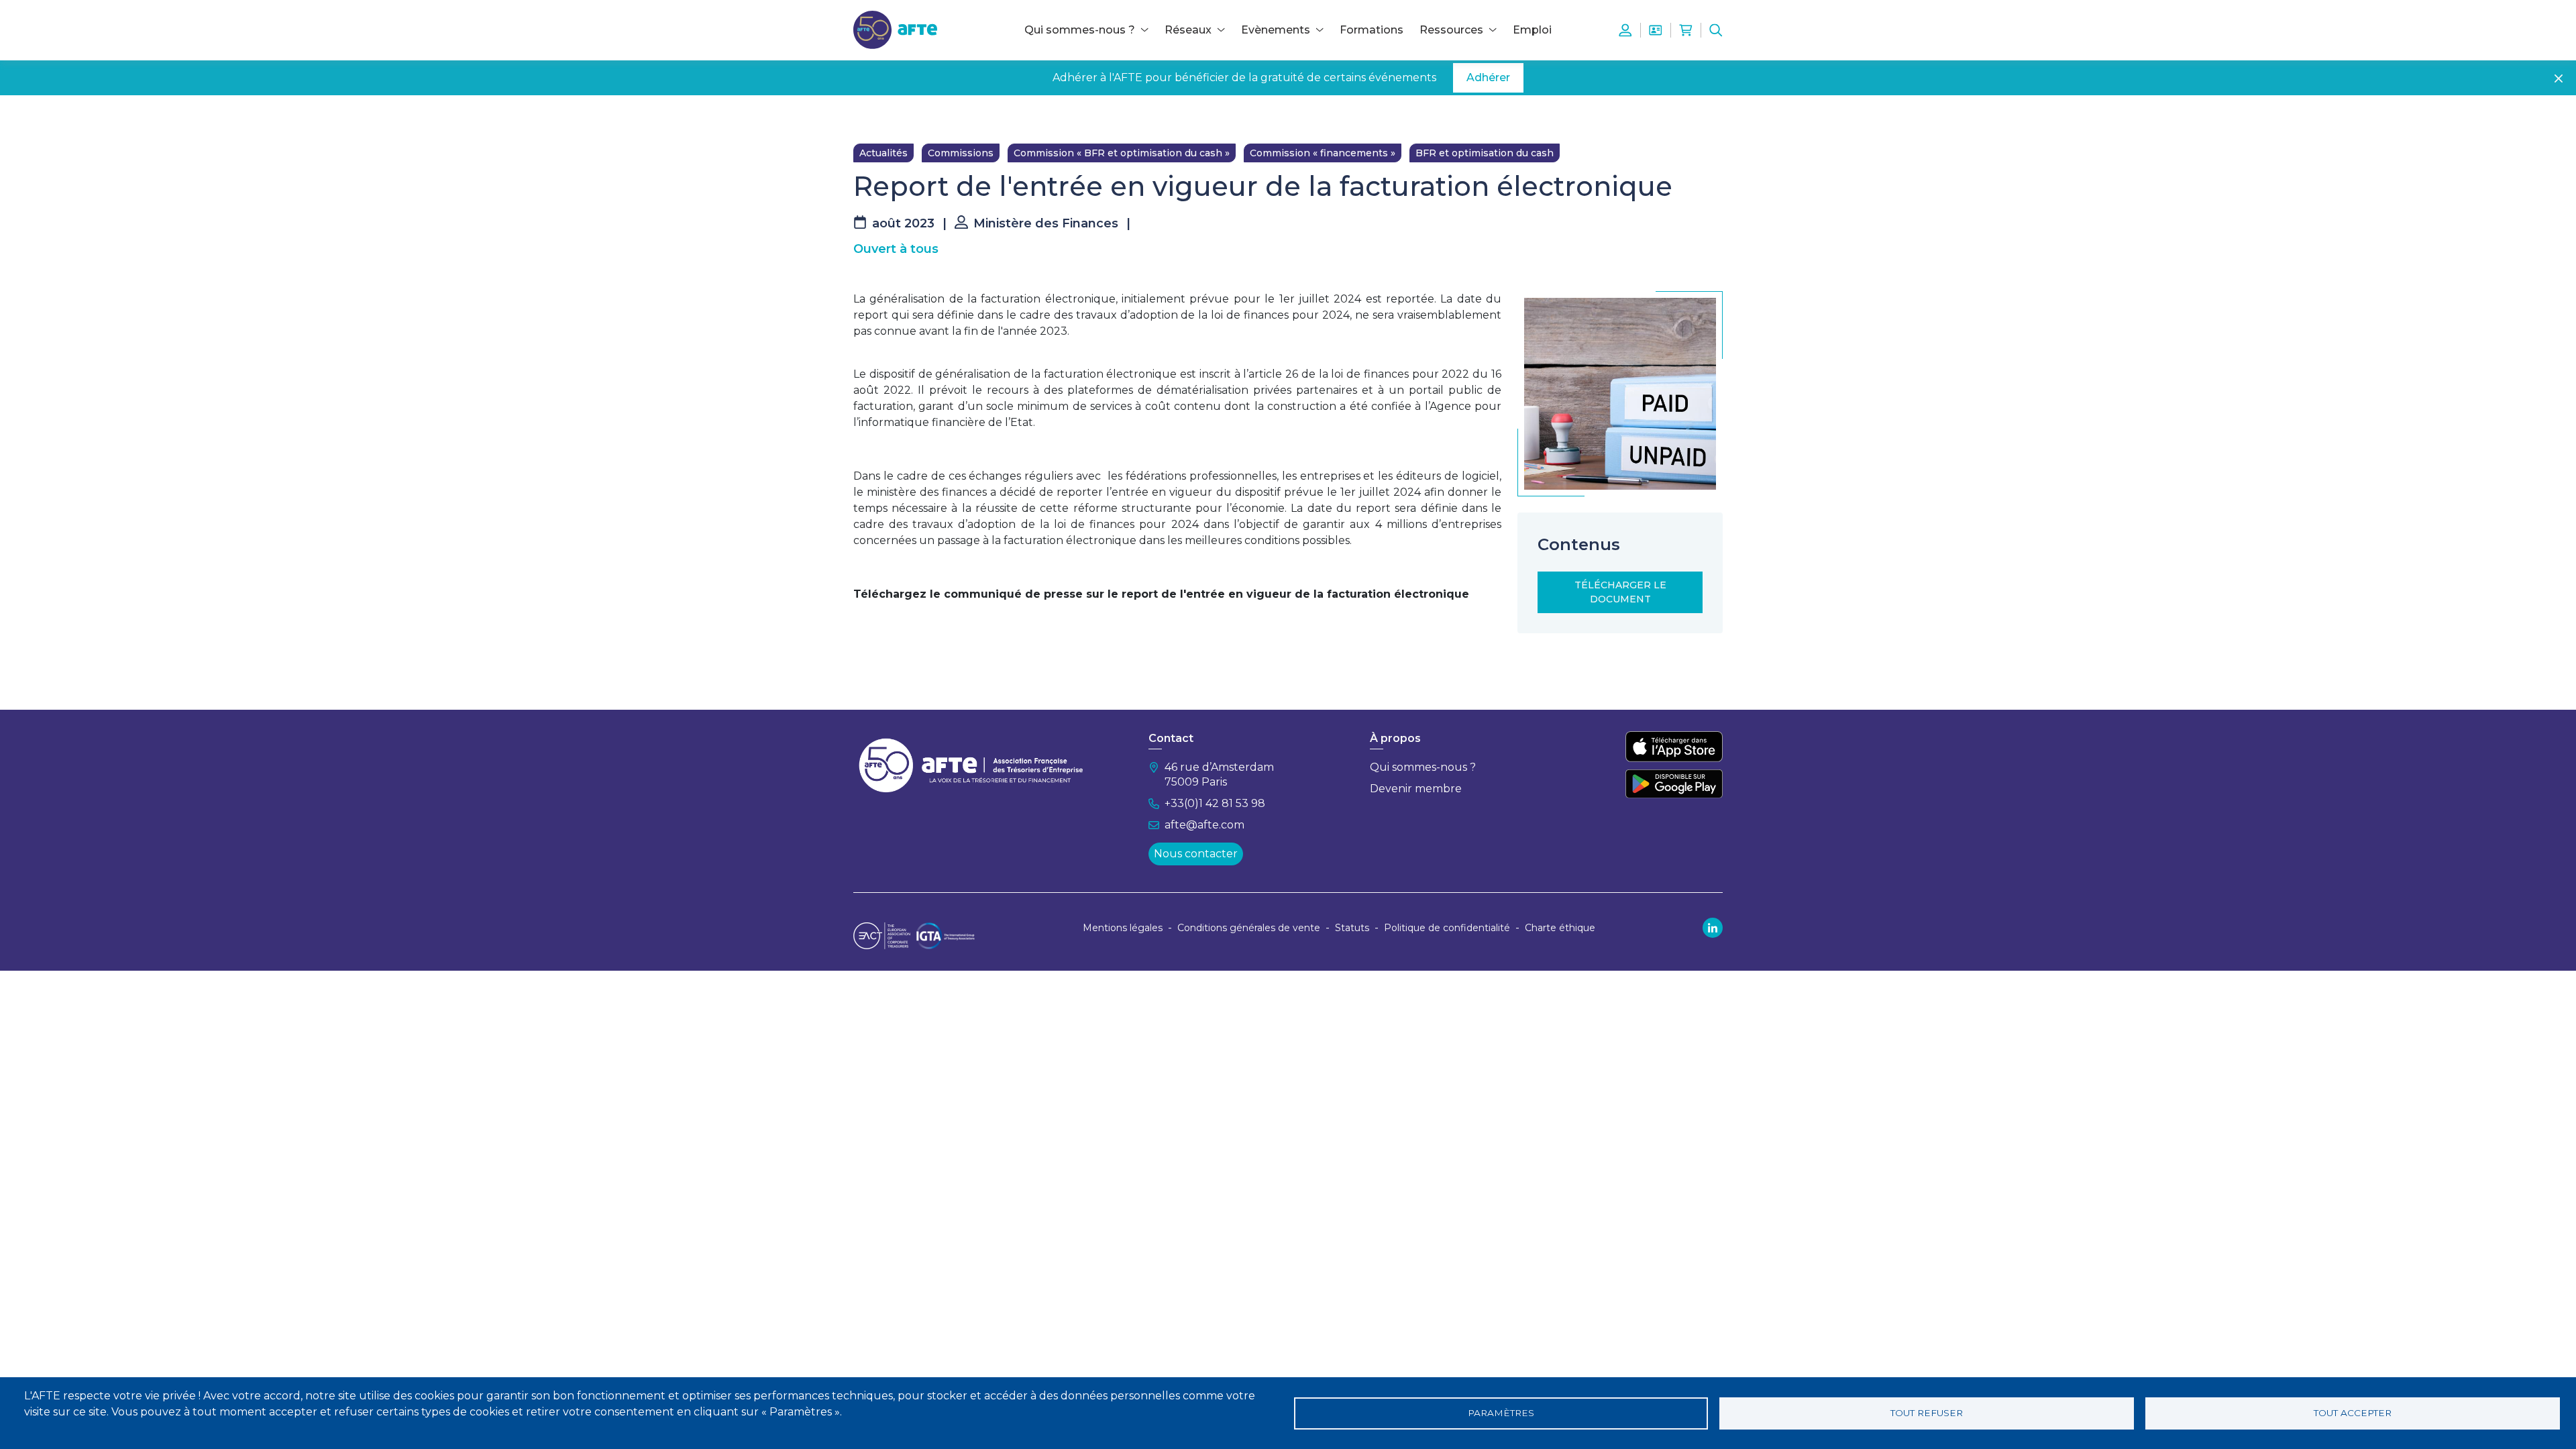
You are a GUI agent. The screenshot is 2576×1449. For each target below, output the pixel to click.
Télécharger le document (1620, 592)
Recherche (1716, 30)
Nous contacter (1196, 854)
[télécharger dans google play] (1674, 784)
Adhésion (1656, 30)
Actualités (883, 153)
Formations (1372, 30)
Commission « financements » (1323, 153)
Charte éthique (1560, 928)
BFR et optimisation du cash (1485, 153)
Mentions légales (1123, 928)
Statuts (1352, 928)
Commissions (961, 153)
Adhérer (1488, 77)
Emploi (1532, 30)
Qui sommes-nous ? (1423, 767)
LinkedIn (1713, 928)
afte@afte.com (1204, 825)
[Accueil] (895, 29)
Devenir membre (1416, 789)
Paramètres (1501, 1413)
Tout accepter (2353, 1413)
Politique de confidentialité (1447, 928)
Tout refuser (1927, 1413)
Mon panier (1686, 30)
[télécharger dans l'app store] (1674, 747)
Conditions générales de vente (1249, 928)
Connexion (1625, 30)
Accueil (870, 115)
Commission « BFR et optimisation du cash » (1122, 153)
